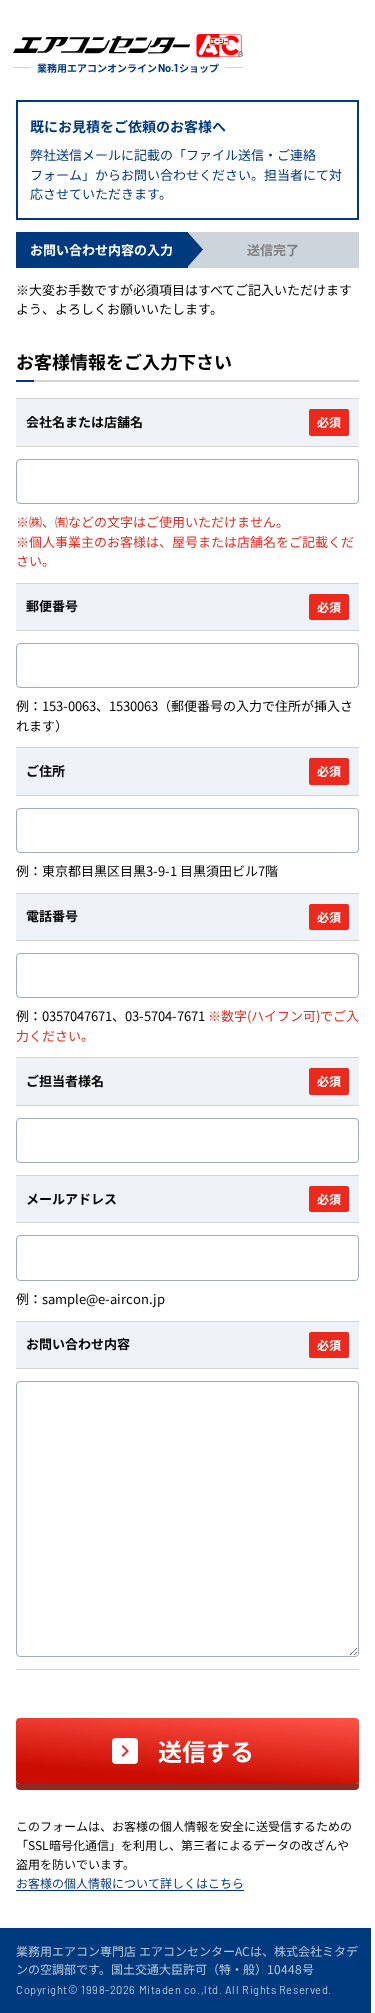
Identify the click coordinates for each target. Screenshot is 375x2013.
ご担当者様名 (183, 1080)
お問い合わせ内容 (183, 1343)
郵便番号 (183, 605)
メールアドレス (183, 1198)
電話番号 (183, 915)
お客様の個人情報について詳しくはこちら (130, 1882)
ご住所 (183, 770)
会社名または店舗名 (183, 421)
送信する (206, 1750)
